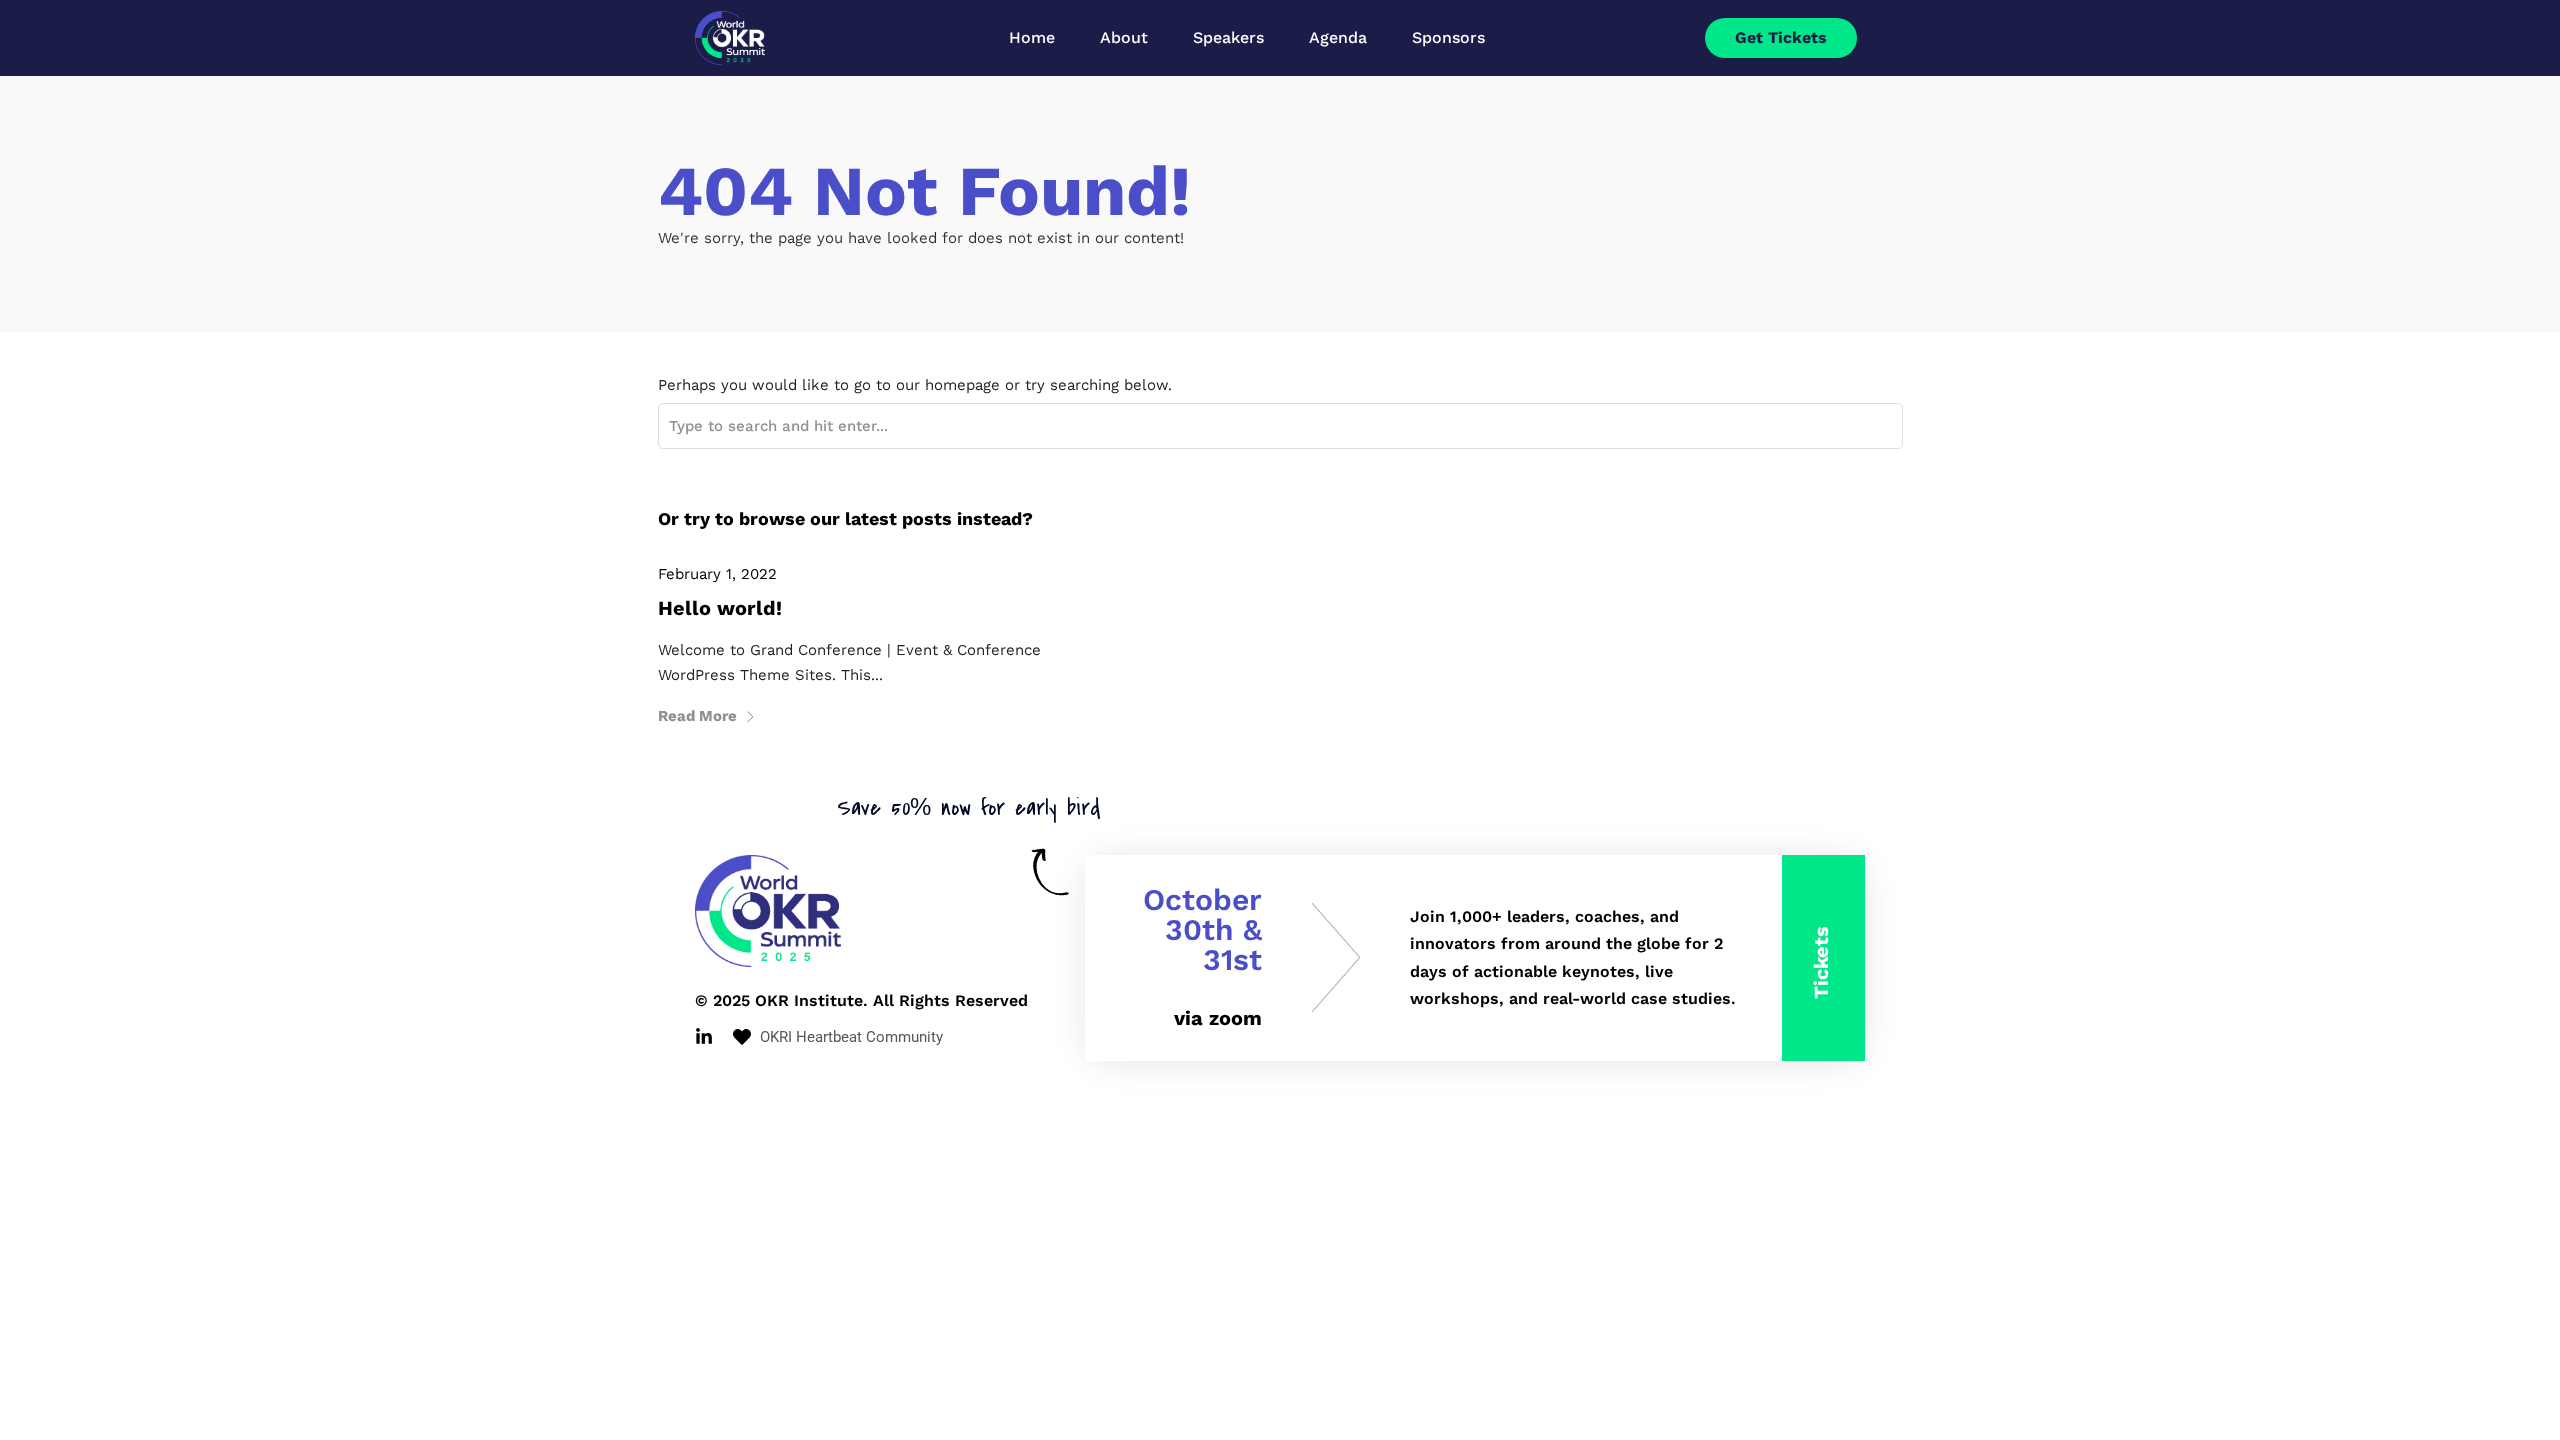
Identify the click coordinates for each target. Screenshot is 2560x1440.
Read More (697, 716)
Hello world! (720, 608)
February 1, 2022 (717, 574)
